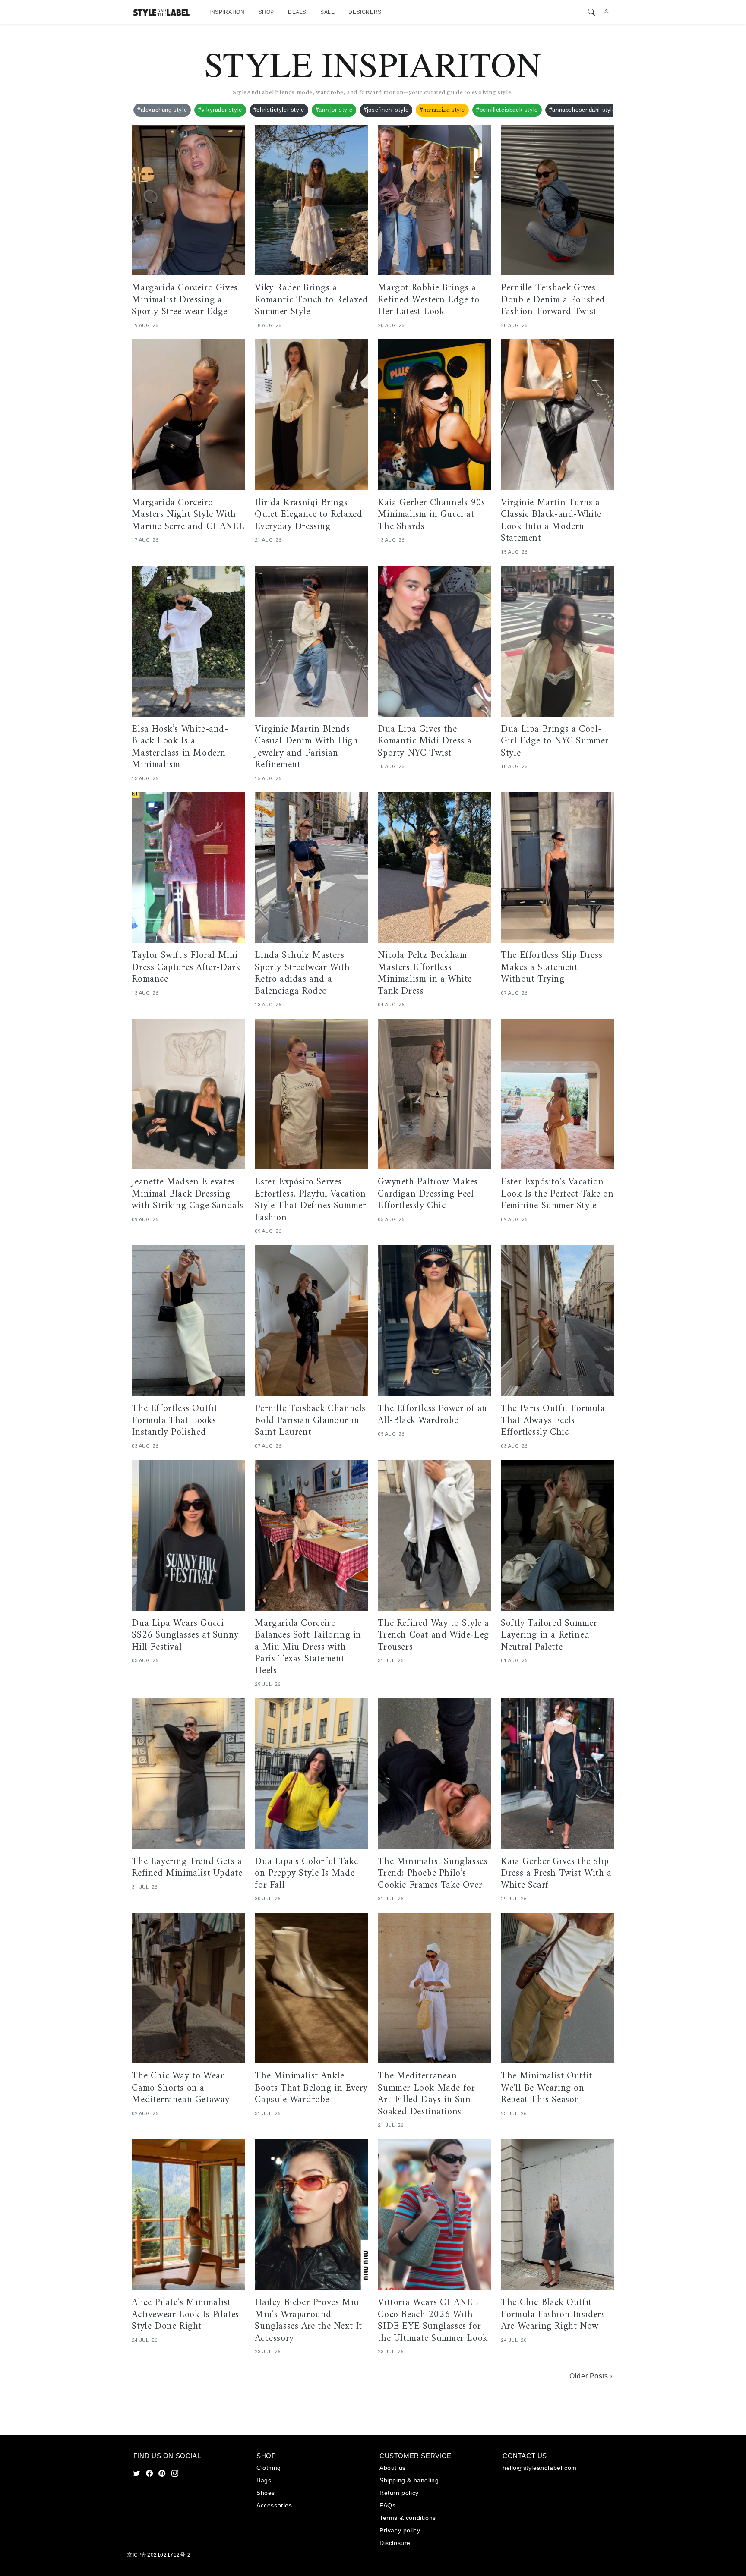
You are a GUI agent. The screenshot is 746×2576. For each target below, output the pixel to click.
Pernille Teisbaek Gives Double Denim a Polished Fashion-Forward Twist (553, 300)
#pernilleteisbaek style (507, 110)
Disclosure (395, 2543)
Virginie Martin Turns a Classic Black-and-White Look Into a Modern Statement (551, 521)
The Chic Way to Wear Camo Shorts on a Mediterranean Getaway (181, 2088)
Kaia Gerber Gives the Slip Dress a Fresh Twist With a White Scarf (556, 1874)
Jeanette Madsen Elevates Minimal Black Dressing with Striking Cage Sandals (188, 1194)
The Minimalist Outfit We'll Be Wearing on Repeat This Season (547, 2088)
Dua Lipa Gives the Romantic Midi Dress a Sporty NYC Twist (425, 742)
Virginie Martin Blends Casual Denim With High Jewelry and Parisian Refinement (306, 747)
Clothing (269, 2468)
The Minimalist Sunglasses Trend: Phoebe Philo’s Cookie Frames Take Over (433, 1874)
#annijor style (334, 110)
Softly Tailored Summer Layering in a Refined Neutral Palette (549, 1636)
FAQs (387, 2505)
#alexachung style (162, 110)
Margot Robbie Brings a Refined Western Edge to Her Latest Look (428, 300)
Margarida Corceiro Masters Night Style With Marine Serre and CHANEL (188, 515)
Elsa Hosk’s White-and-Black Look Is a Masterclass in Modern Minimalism (180, 747)
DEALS (297, 12)
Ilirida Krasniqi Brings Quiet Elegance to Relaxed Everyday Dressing (308, 515)
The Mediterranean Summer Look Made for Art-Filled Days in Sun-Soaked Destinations (426, 2094)
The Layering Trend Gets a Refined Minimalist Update (187, 1868)
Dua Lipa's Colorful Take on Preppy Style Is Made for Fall (306, 1874)
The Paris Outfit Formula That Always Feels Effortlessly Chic (553, 1421)
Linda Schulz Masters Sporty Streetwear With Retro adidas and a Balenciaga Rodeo (302, 973)
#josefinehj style (386, 110)
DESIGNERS (365, 12)
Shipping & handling (409, 2480)
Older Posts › (591, 2376)
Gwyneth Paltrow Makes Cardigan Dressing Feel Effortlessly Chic (428, 1194)
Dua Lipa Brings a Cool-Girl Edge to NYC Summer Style (555, 742)
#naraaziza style (442, 110)
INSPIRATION (227, 12)
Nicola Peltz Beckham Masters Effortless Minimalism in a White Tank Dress (425, 973)
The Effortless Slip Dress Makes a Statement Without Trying (552, 968)
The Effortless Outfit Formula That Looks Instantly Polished (175, 1421)
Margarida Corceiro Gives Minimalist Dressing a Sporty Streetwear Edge (185, 300)
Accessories (274, 2505)
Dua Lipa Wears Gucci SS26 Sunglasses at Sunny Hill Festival (185, 1636)
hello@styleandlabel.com (540, 2468)
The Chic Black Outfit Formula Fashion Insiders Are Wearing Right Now (553, 2315)
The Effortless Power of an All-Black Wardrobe (433, 1415)
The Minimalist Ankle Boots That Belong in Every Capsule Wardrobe (311, 2088)
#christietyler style (279, 110)
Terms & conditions (408, 2518)
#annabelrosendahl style (582, 110)
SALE (327, 12)
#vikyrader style (220, 110)
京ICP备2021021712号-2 (159, 2555)
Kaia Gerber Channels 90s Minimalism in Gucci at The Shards (431, 515)
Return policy (399, 2493)
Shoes (266, 2493)
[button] (592, 12)
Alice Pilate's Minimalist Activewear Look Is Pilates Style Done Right (185, 2315)
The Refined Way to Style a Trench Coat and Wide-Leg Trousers (433, 1636)
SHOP (266, 12)
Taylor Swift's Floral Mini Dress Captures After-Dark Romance (186, 968)
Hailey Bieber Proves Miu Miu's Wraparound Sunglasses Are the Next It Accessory (308, 2321)
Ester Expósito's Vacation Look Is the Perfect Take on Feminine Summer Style (557, 1194)
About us (393, 2468)
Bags (264, 2480)
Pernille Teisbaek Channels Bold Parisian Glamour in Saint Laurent (310, 1421)
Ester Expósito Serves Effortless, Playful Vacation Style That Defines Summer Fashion (310, 1200)
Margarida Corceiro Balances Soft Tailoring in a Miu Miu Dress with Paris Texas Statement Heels (308, 1647)
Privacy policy (400, 2530)
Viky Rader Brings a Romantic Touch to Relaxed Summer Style (311, 300)
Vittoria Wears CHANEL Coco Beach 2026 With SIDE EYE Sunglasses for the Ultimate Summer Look (433, 2321)
